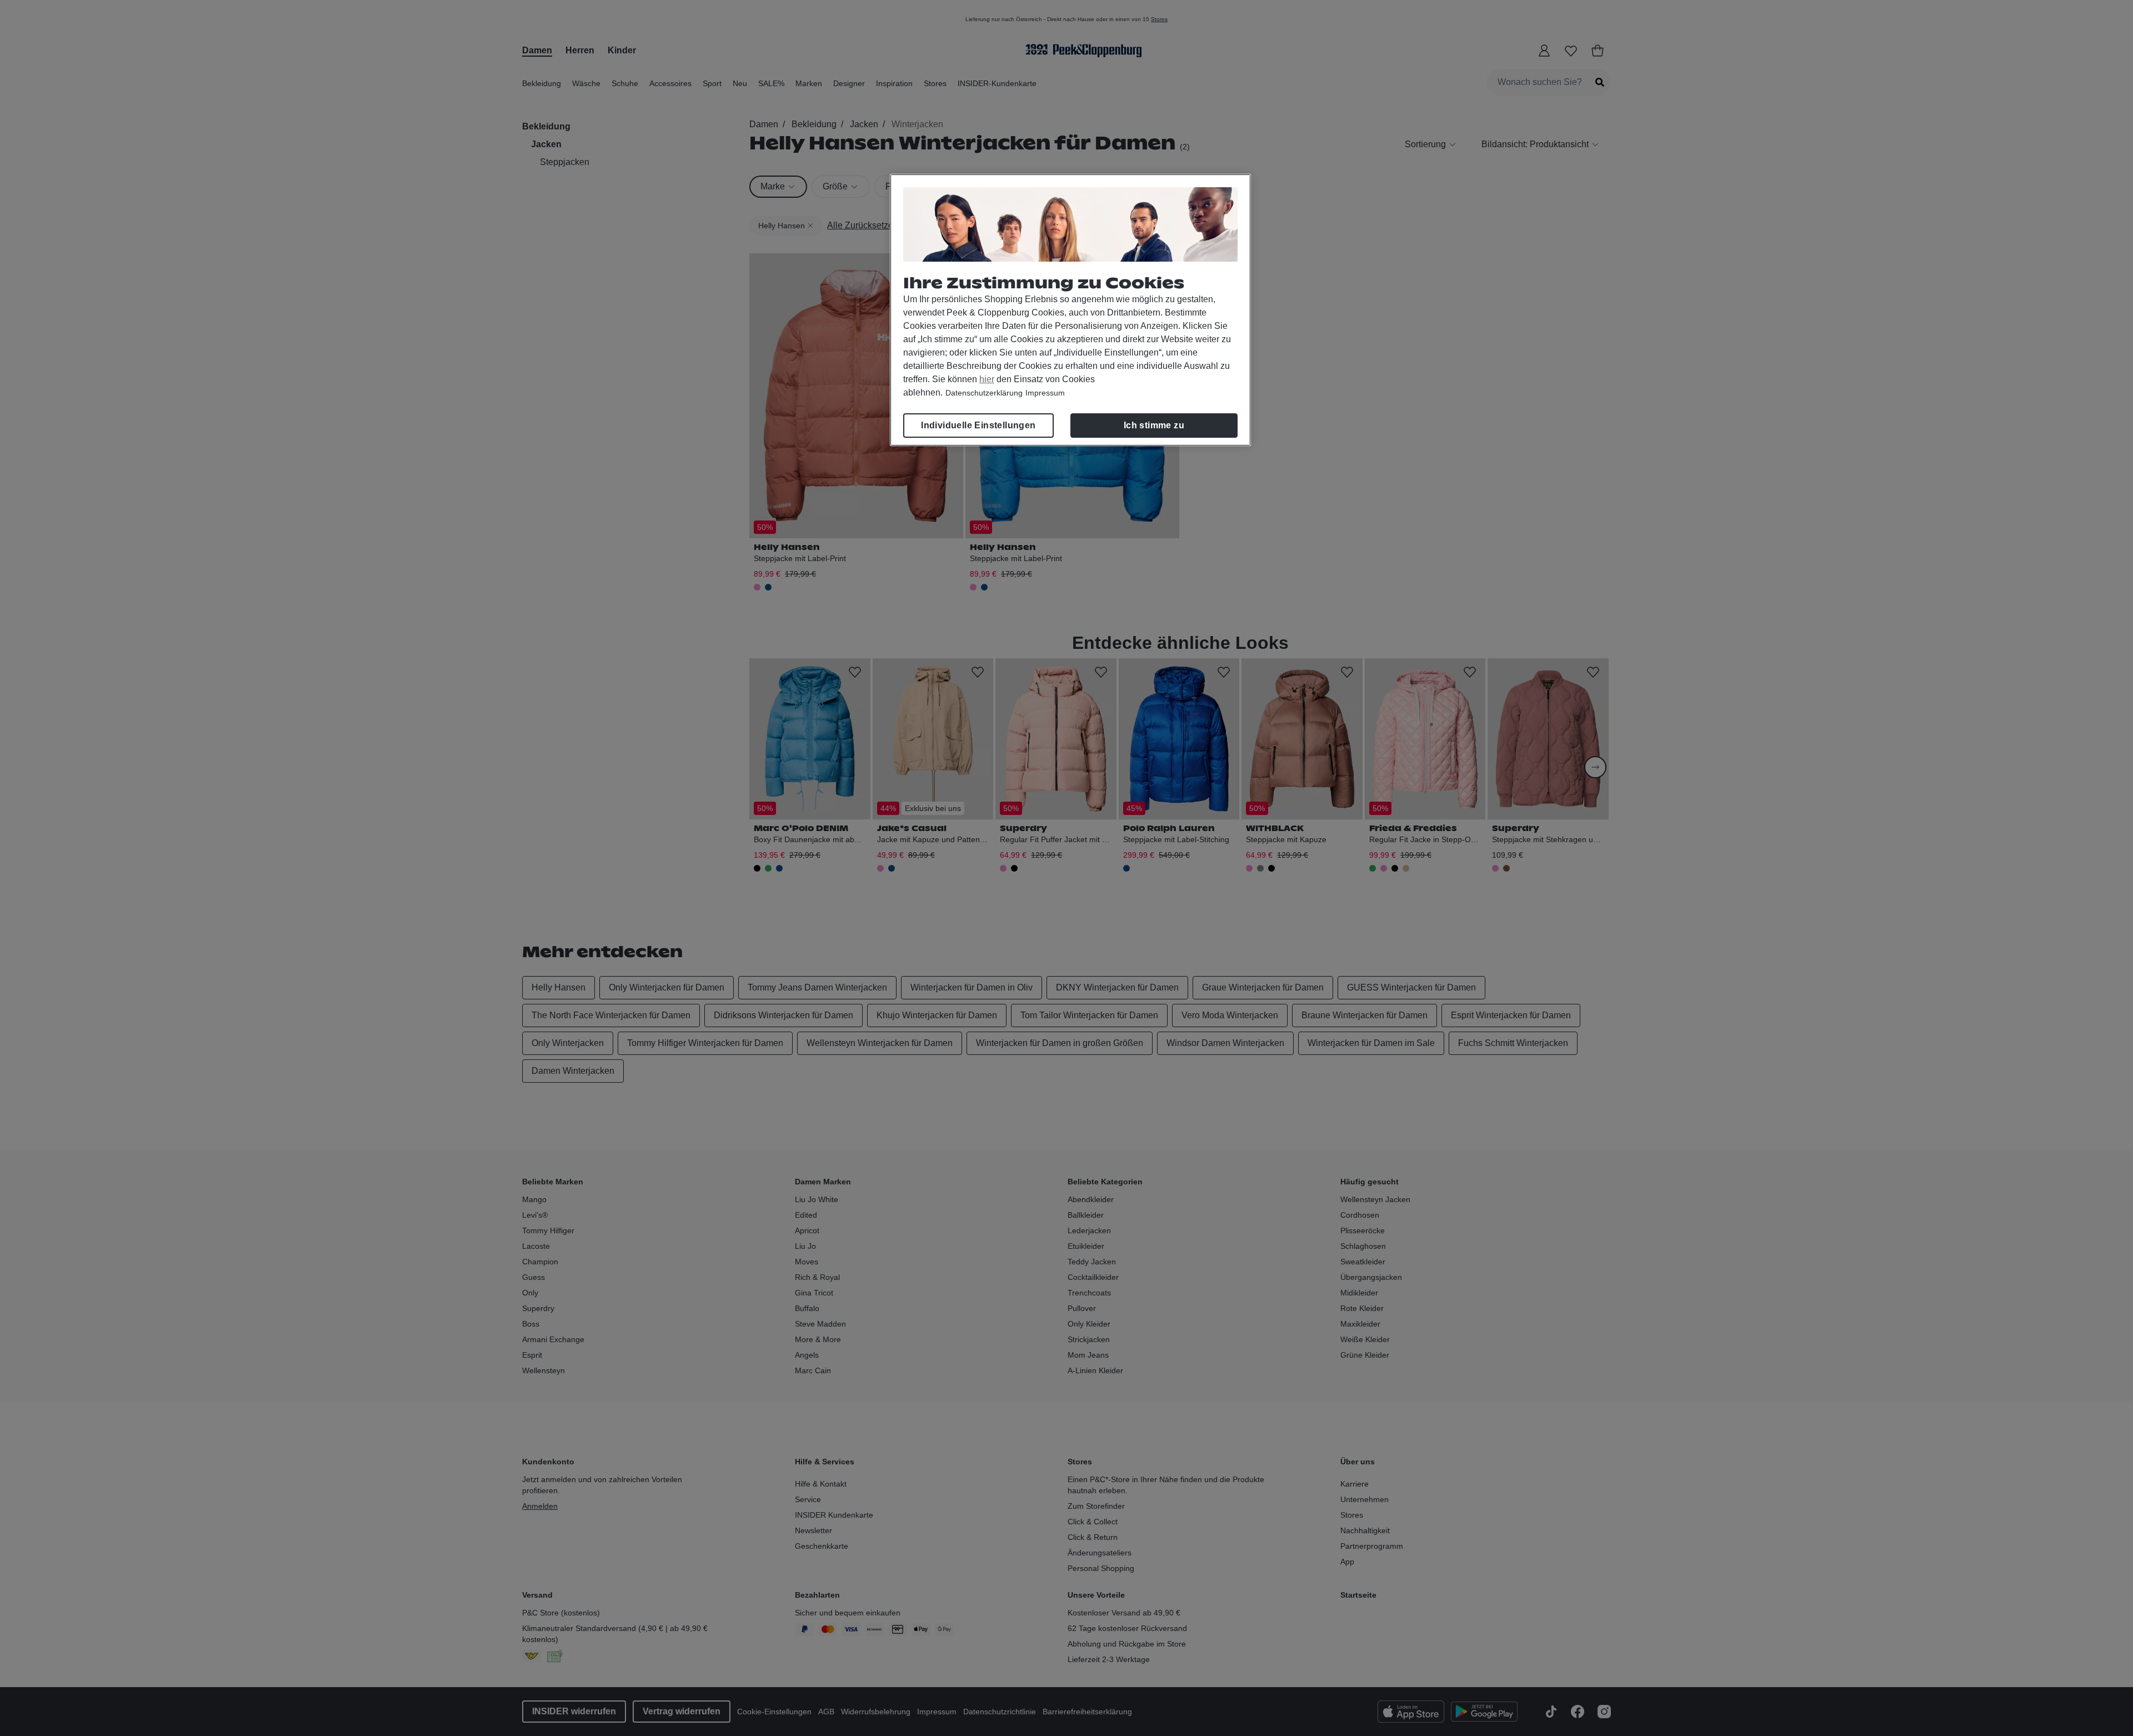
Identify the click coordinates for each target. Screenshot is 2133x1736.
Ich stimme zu (1154, 425)
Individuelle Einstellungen (978, 425)
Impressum (1045, 393)
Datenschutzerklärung (984, 393)
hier (987, 379)
